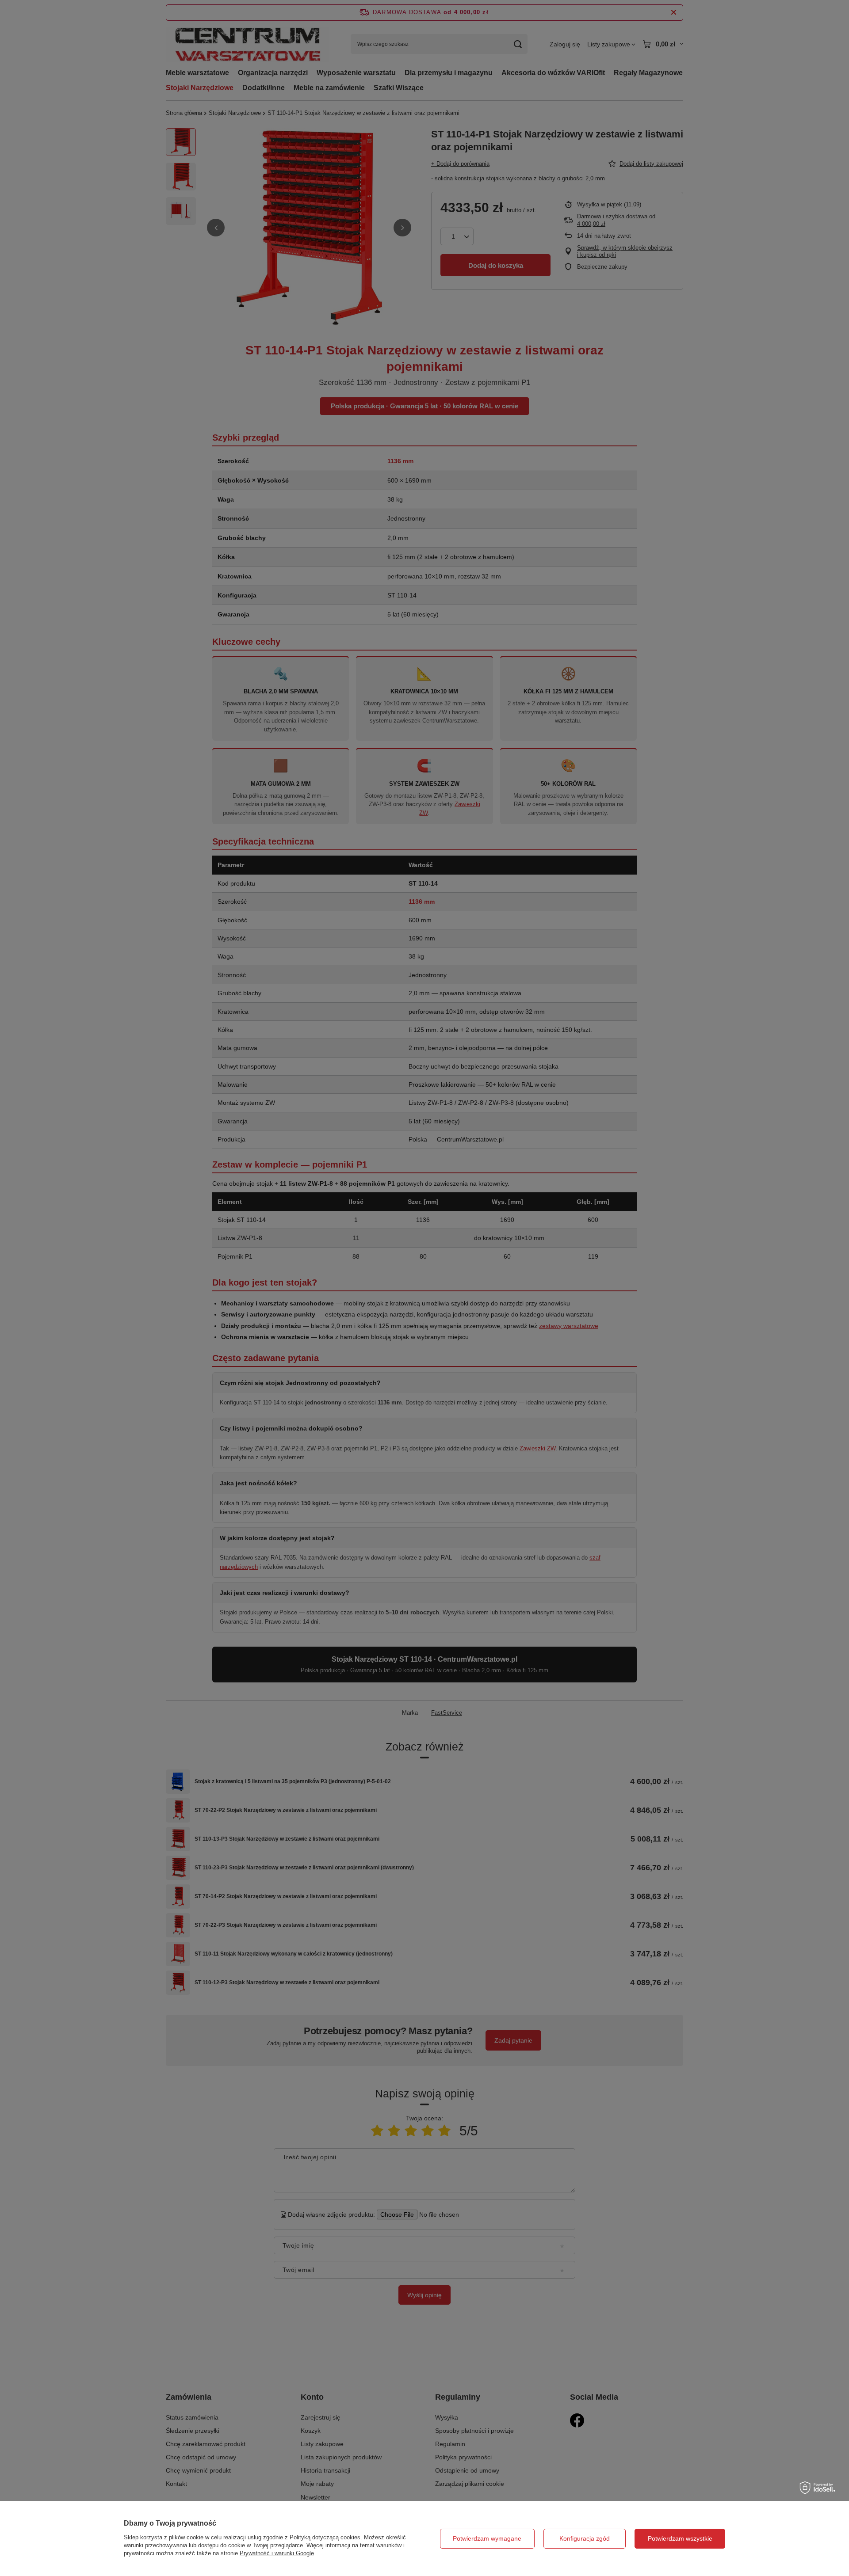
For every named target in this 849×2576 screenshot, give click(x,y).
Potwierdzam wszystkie (680, 2538)
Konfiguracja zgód (585, 2538)
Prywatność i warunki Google (277, 2553)
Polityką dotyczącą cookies (325, 2537)
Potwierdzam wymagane (487, 2538)
